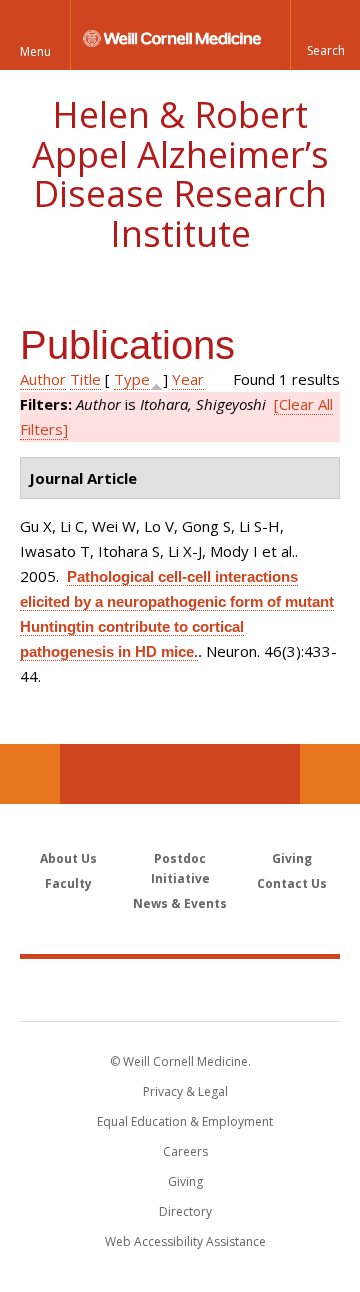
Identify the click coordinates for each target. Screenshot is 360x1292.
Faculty (68, 883)
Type (132, 379)
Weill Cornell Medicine (180, 989)
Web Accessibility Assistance (185, 1241)
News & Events (180, 903)
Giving (292, 858)
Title (85, 379)
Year (188, 379)
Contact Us (330, 774)
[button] (325, 35)
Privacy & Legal (185, 1091)
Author (43, 379)
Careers (185, 1151)
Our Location (30, 774)
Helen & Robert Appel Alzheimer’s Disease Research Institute (180, 174)
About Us (68, 858)
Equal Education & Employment (185, 1121)
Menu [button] (35, 51)
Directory (185, 1211)
